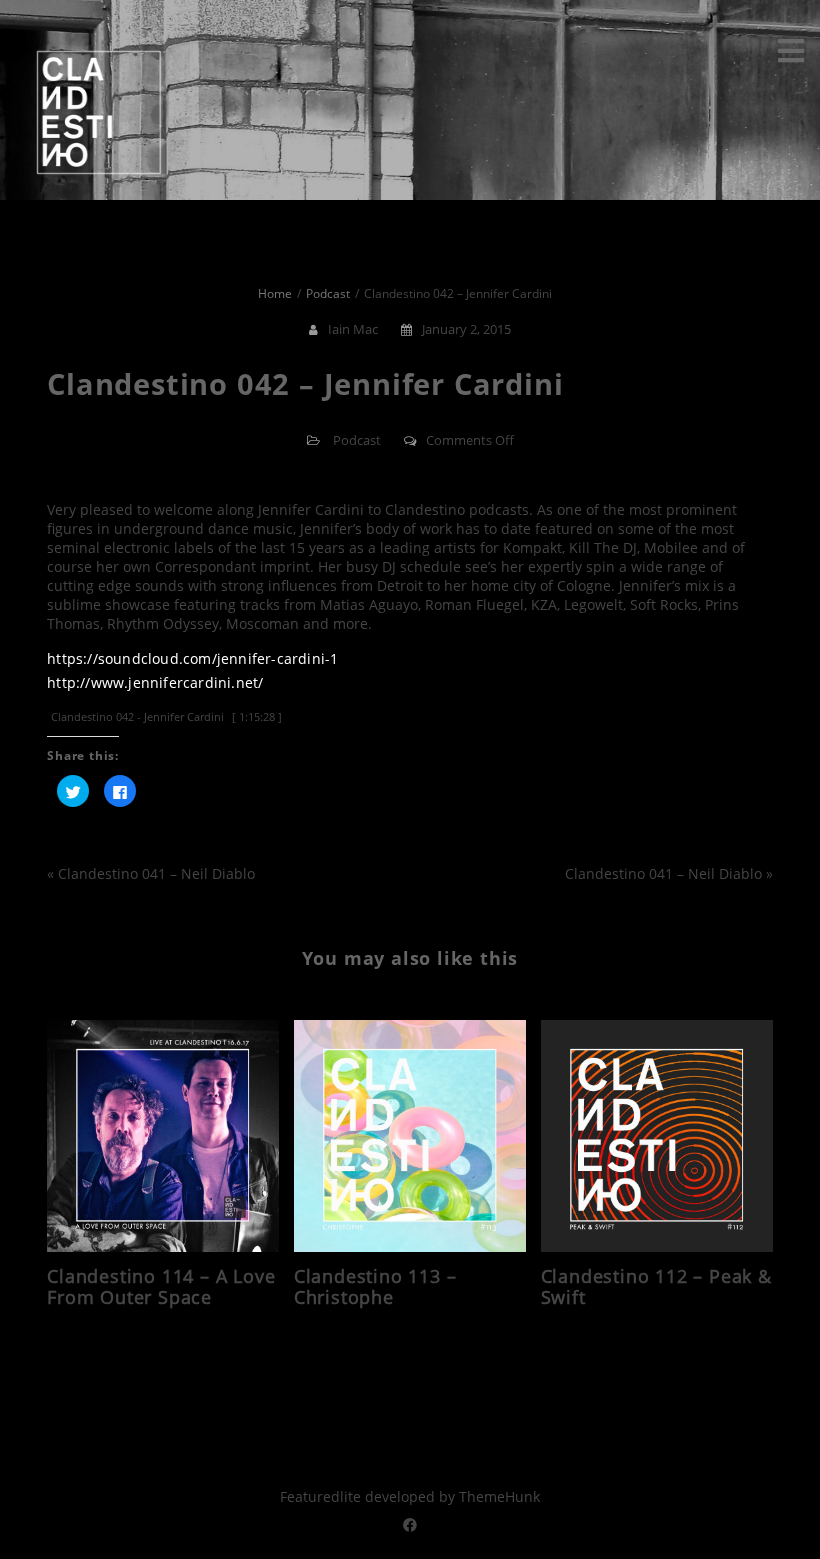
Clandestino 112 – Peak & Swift (656, 1286)
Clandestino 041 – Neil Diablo (156, 873)
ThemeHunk (499, 1496)
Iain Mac (353, 329)
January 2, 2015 (466, 329)
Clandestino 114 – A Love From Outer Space (161, 1286)
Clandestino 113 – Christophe (375, 1286)
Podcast (357, 440)
